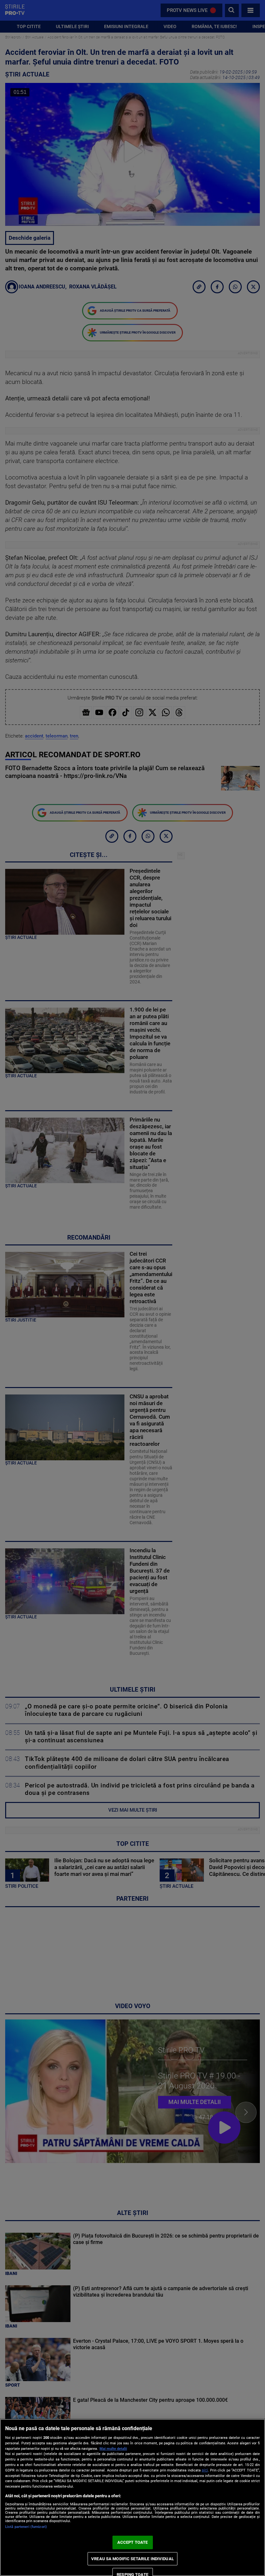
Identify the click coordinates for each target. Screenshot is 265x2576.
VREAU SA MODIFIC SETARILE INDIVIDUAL (132, 2559)
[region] (132, 2497)
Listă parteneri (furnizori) (26, 2527)
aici (205, 2470)
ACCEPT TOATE (133, 2542)
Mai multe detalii (113, 2449)
